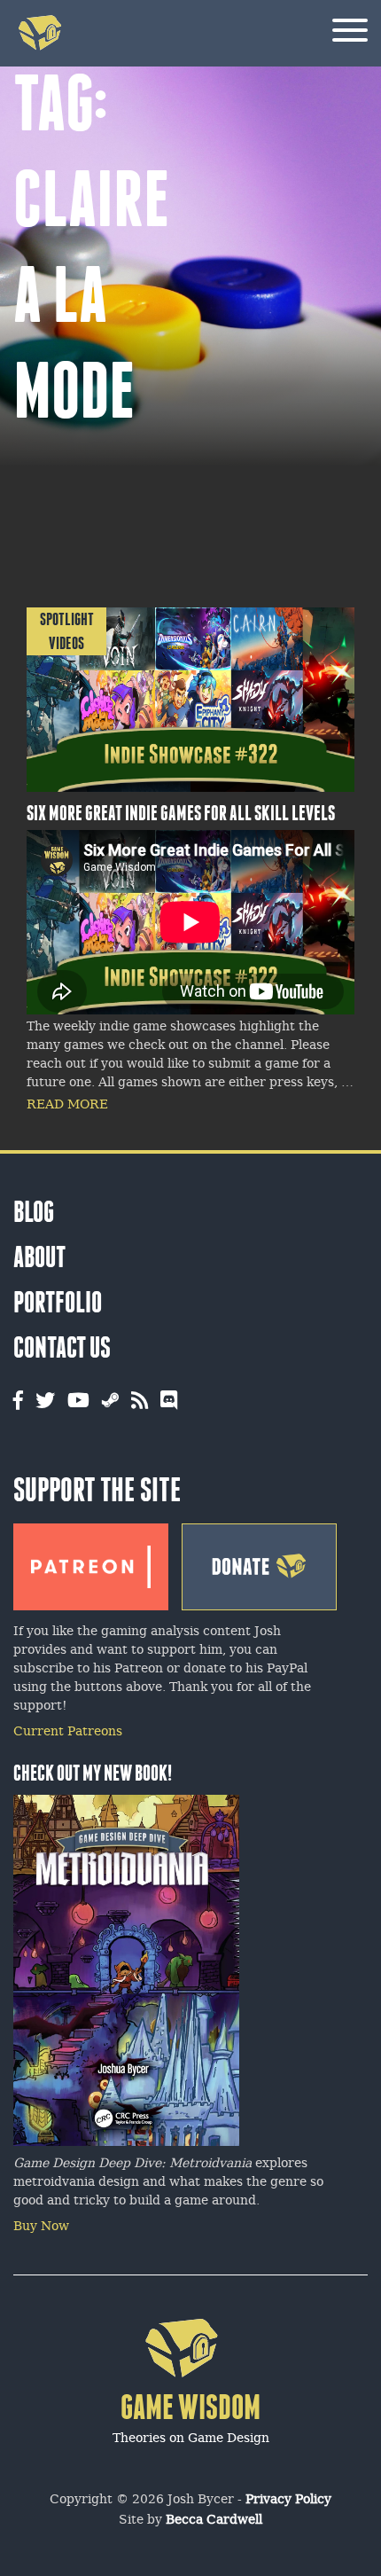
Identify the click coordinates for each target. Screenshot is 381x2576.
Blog (34, 1212)
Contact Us (62, 1347)
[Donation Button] (259, 1562)
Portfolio (58, 1302)
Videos (66, 643)
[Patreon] (91, 1562)
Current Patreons (68, 1732)
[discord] (169, 1402)
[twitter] (45, 1402)
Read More (67, 1105)
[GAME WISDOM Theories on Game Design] (191, 2462)
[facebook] (18, 1402)
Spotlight (67, 619)
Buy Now (41, 2227)
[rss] (140, 1402)
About (39, 1257)
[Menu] (350, 33)
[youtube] (78, 1402)
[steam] (110, 1402)
